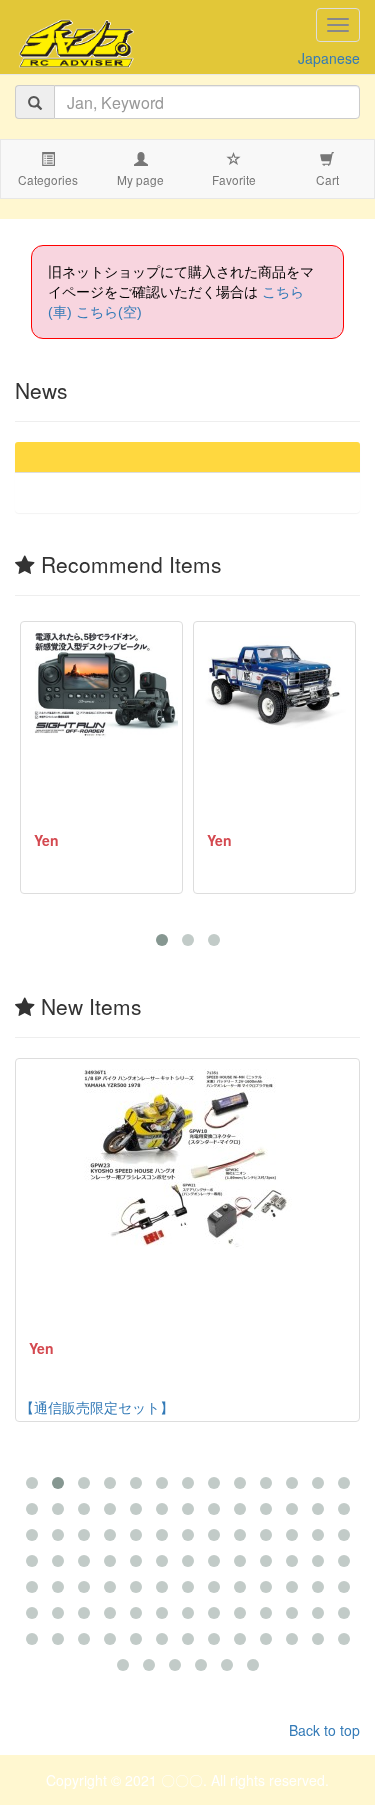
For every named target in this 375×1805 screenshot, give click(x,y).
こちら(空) (109, 312)
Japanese (329, 58)
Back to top (324, 1730)
